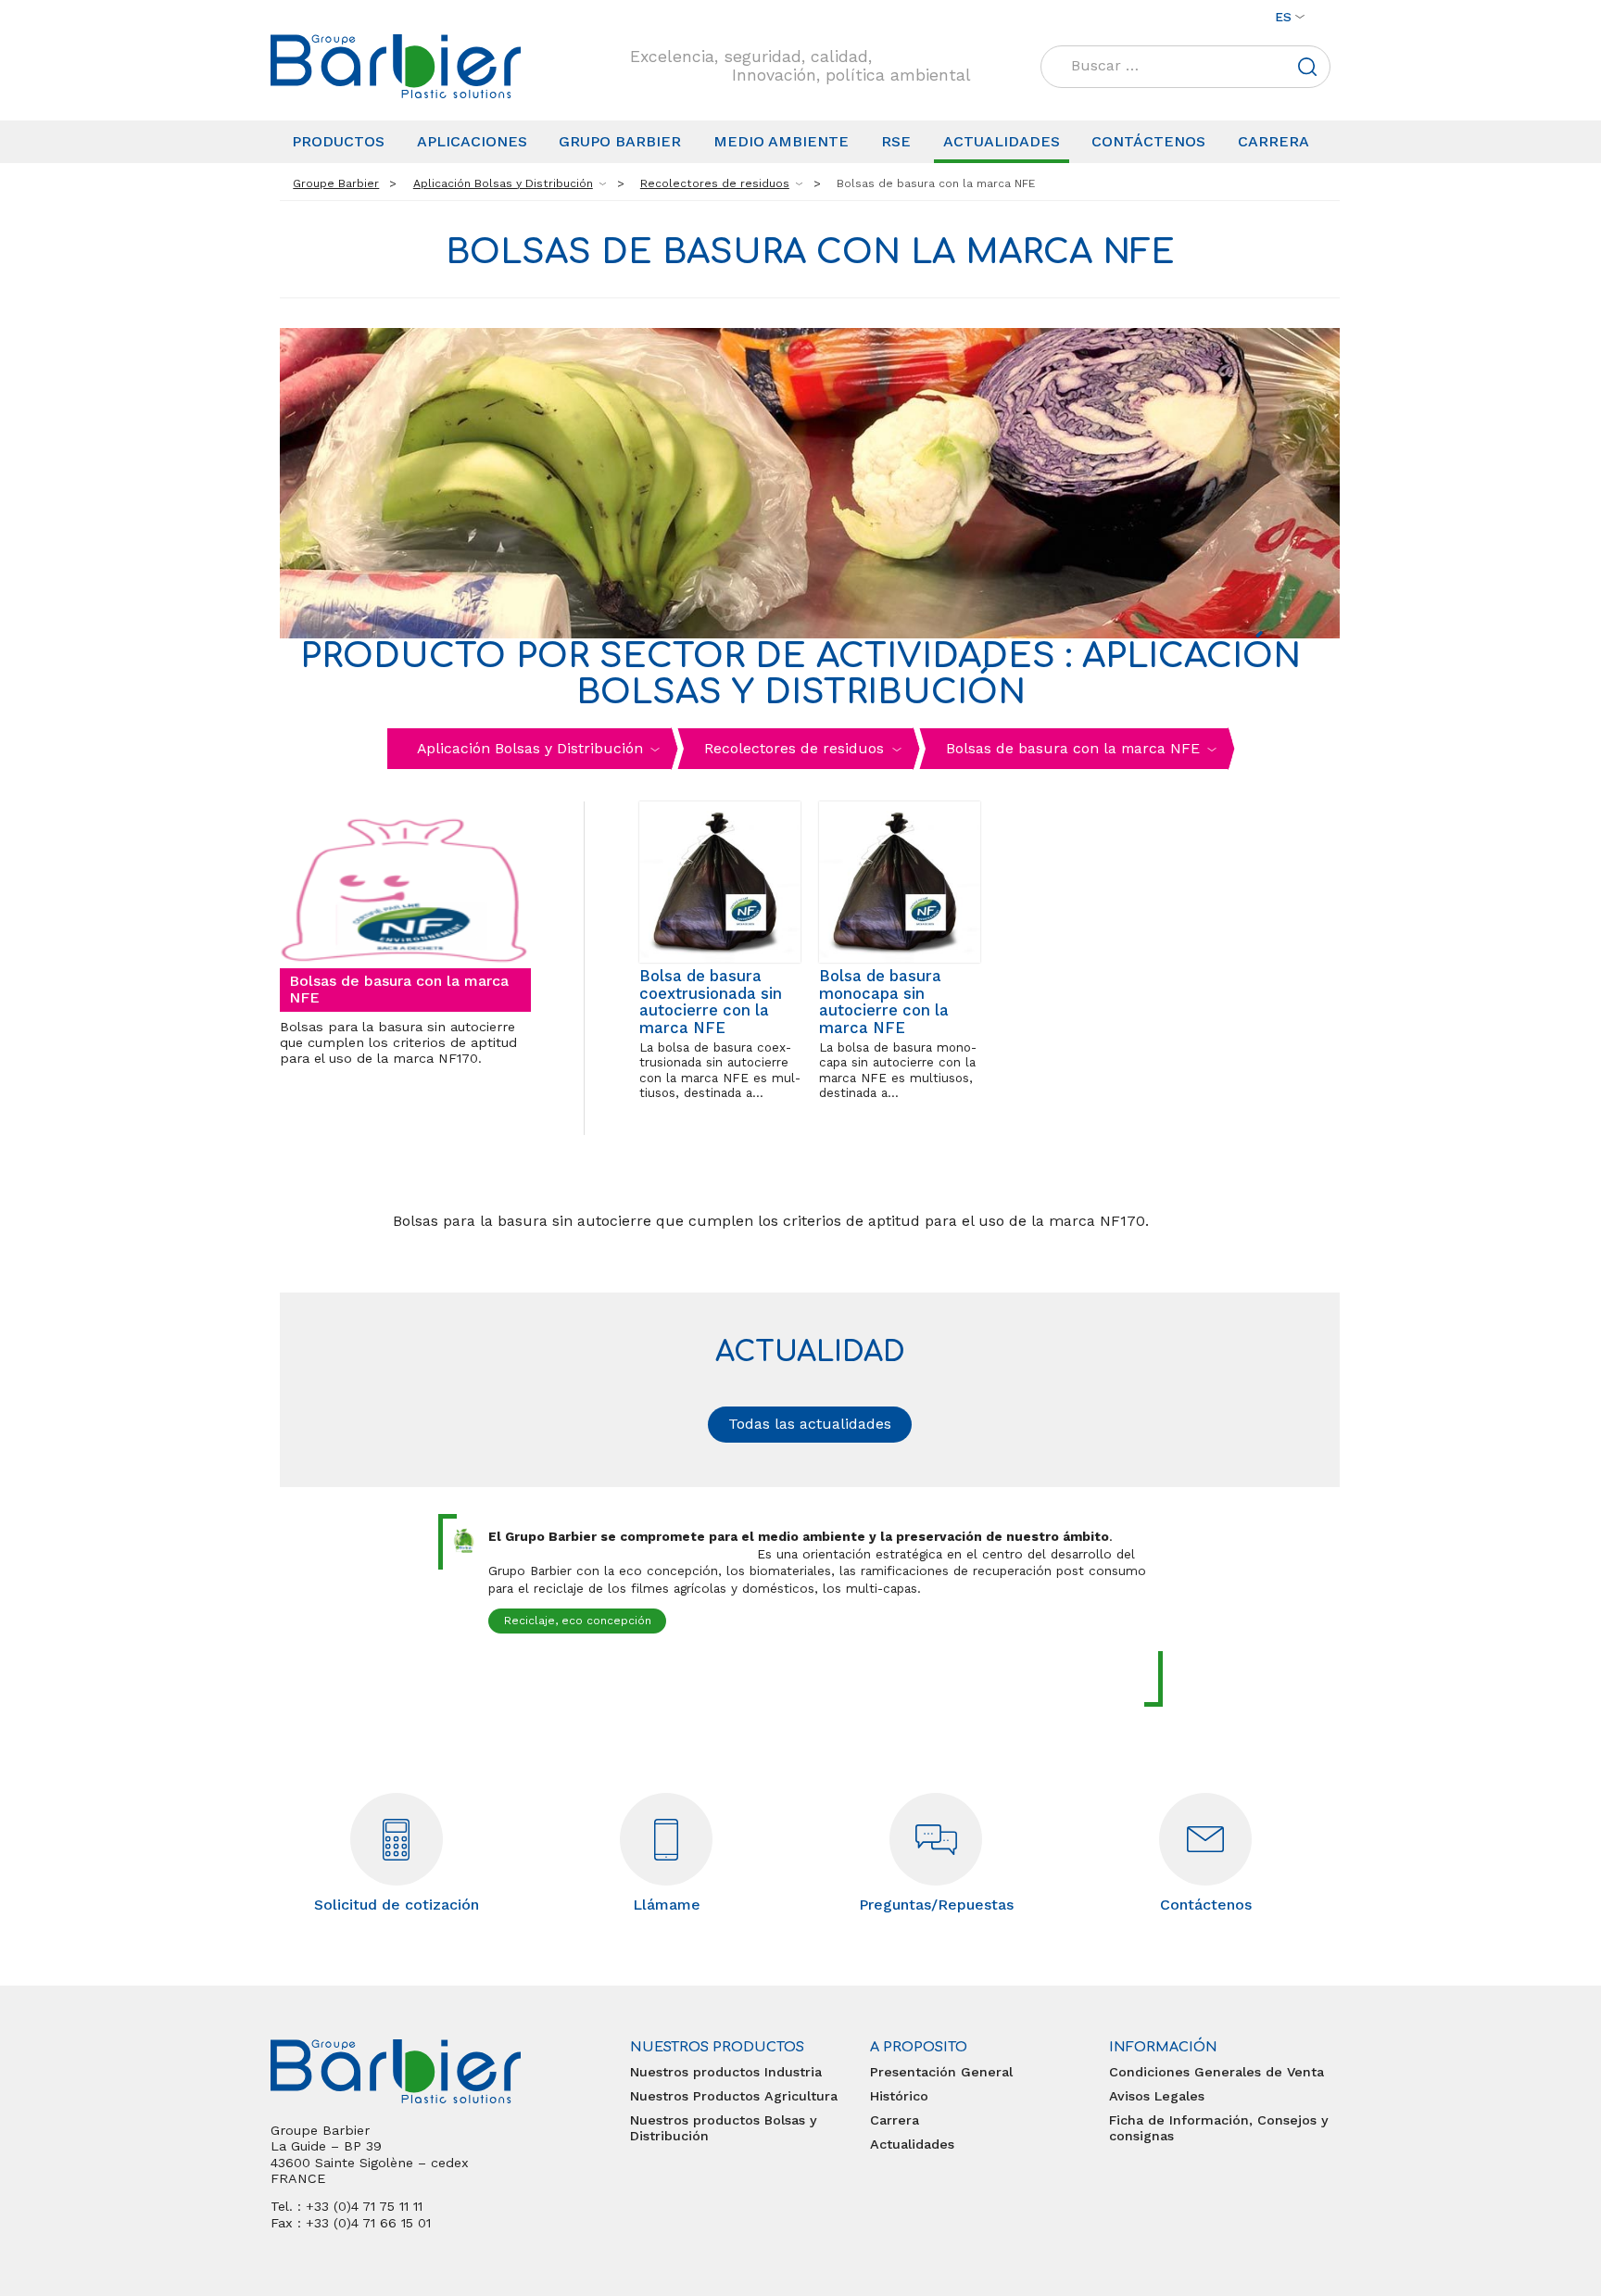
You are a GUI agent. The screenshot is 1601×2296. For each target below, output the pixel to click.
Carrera (1273, 141)
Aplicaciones (472, 141)
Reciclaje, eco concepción (578, 1621)
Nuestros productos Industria (726, 2072)
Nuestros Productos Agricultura (734, 2096)
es (1283, 17)
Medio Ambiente (781, 141)
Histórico (899, 2096)
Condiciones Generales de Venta (1217, 2072)
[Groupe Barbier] (396, 66)
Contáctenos (1148, 141)
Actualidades (1002, 141)
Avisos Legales (1157, 2096)
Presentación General (941, 2072)
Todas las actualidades (810, 1424)
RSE (896, 141)
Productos (338, 141)
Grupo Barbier (620, 141)
